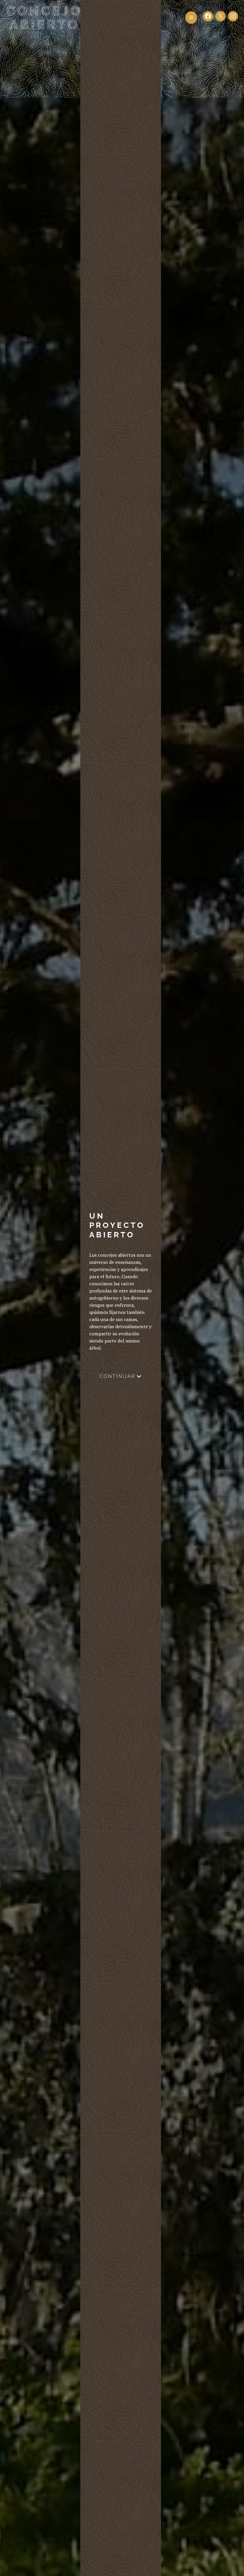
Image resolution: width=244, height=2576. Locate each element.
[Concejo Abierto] (43, 17)
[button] (191, 18)
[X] (220, 18)
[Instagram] (233, 18)
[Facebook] (208, 18)
